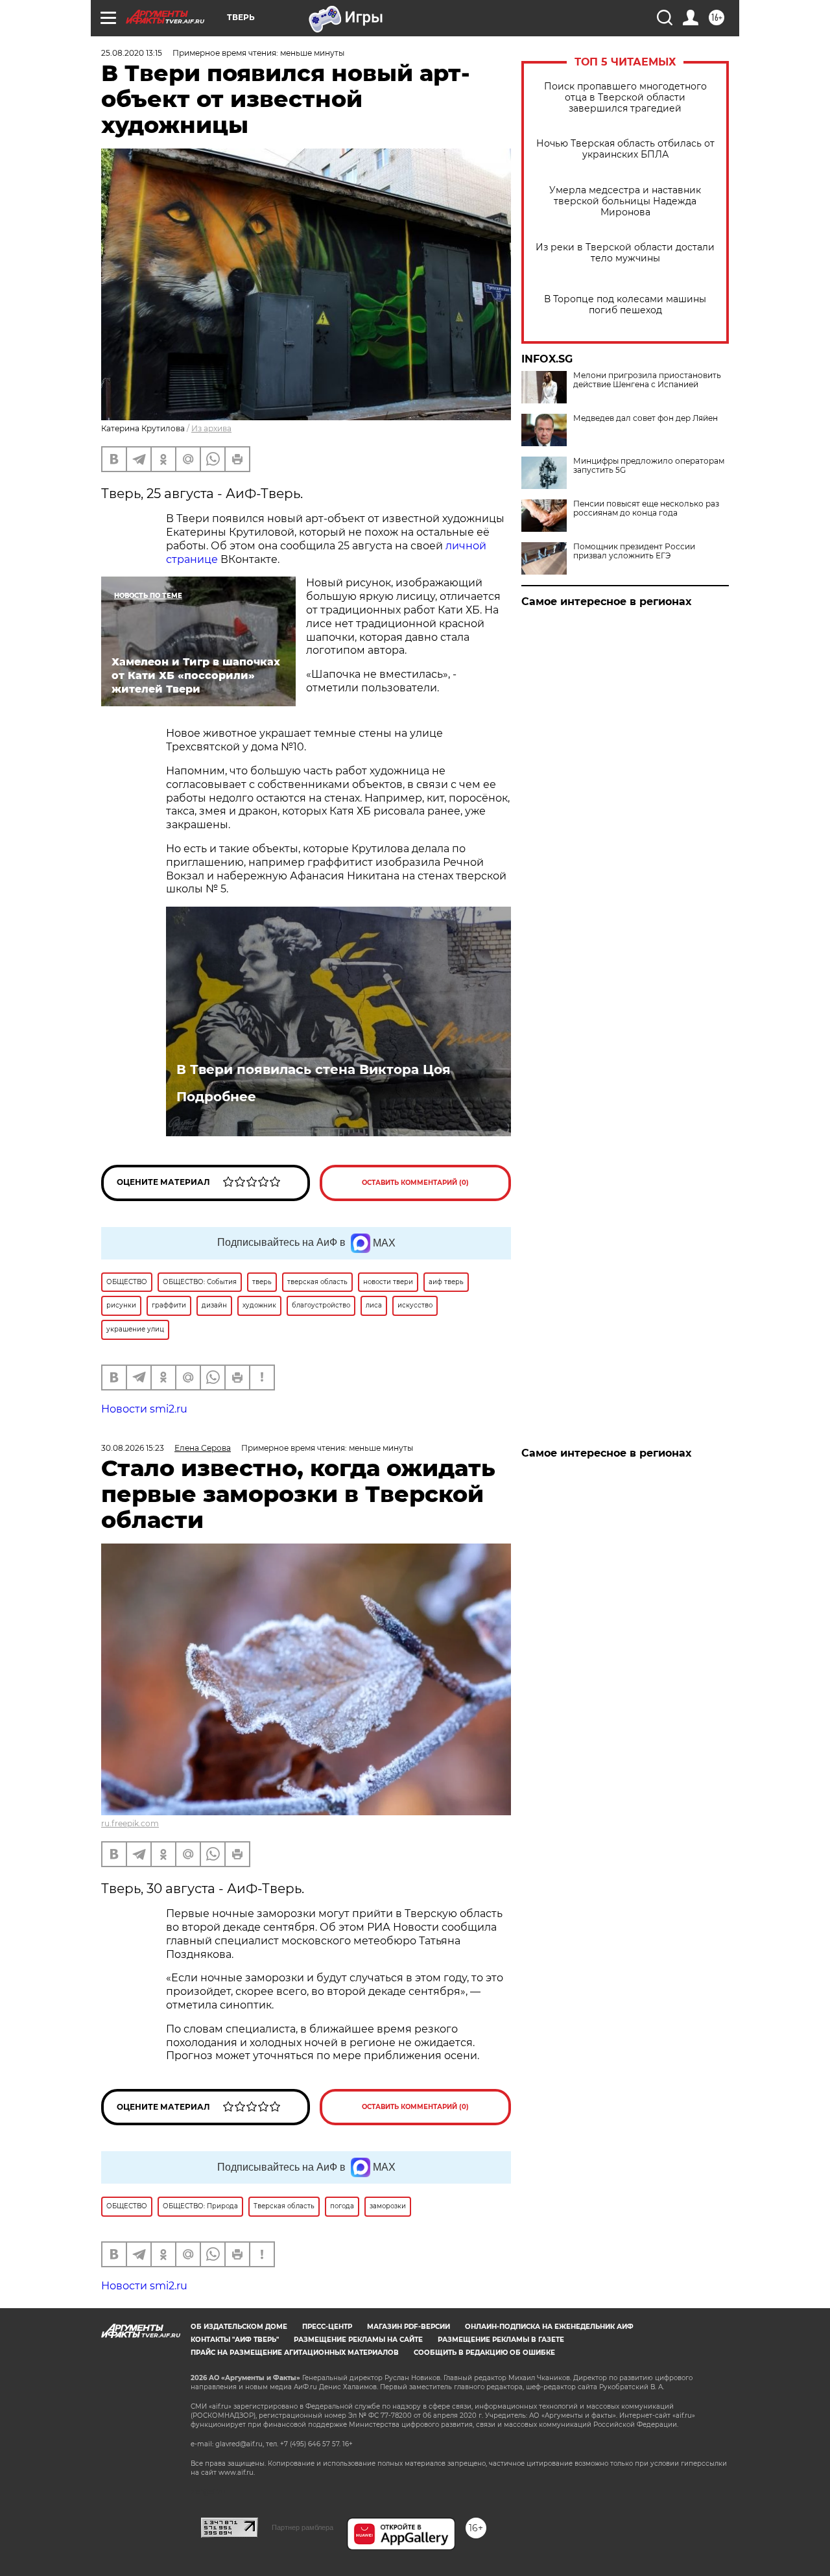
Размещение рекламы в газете (501, 2340)
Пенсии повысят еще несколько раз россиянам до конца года (646, 508)
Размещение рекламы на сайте (358, 2340)
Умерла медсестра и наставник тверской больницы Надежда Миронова (625, 201)
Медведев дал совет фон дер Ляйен (646, 418)
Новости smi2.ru (144, 1409)
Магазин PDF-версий (409, 2327)
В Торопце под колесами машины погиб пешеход (625, 305)
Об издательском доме (239, 2327)
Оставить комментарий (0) (415, 1183)
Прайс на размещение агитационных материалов (295, 2353)
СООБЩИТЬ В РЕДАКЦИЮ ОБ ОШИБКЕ (484, 2353)
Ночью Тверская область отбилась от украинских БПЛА (625, 149)
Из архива (211, 428)
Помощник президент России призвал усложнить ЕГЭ (634, 551)
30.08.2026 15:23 (133, 1448)
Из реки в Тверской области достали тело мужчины (625, 253)
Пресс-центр (327, 2327)
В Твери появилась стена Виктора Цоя (314, 1069)
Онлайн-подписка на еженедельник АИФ (549, 2327)
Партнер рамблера (302, 2527)
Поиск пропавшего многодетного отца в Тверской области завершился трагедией (625, 98)
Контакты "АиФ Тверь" (235, 2340)
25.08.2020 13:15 (132, 53)
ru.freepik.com (130, 1823)
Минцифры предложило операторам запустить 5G (649, 466)
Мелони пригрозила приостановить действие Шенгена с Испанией (647, 380)
